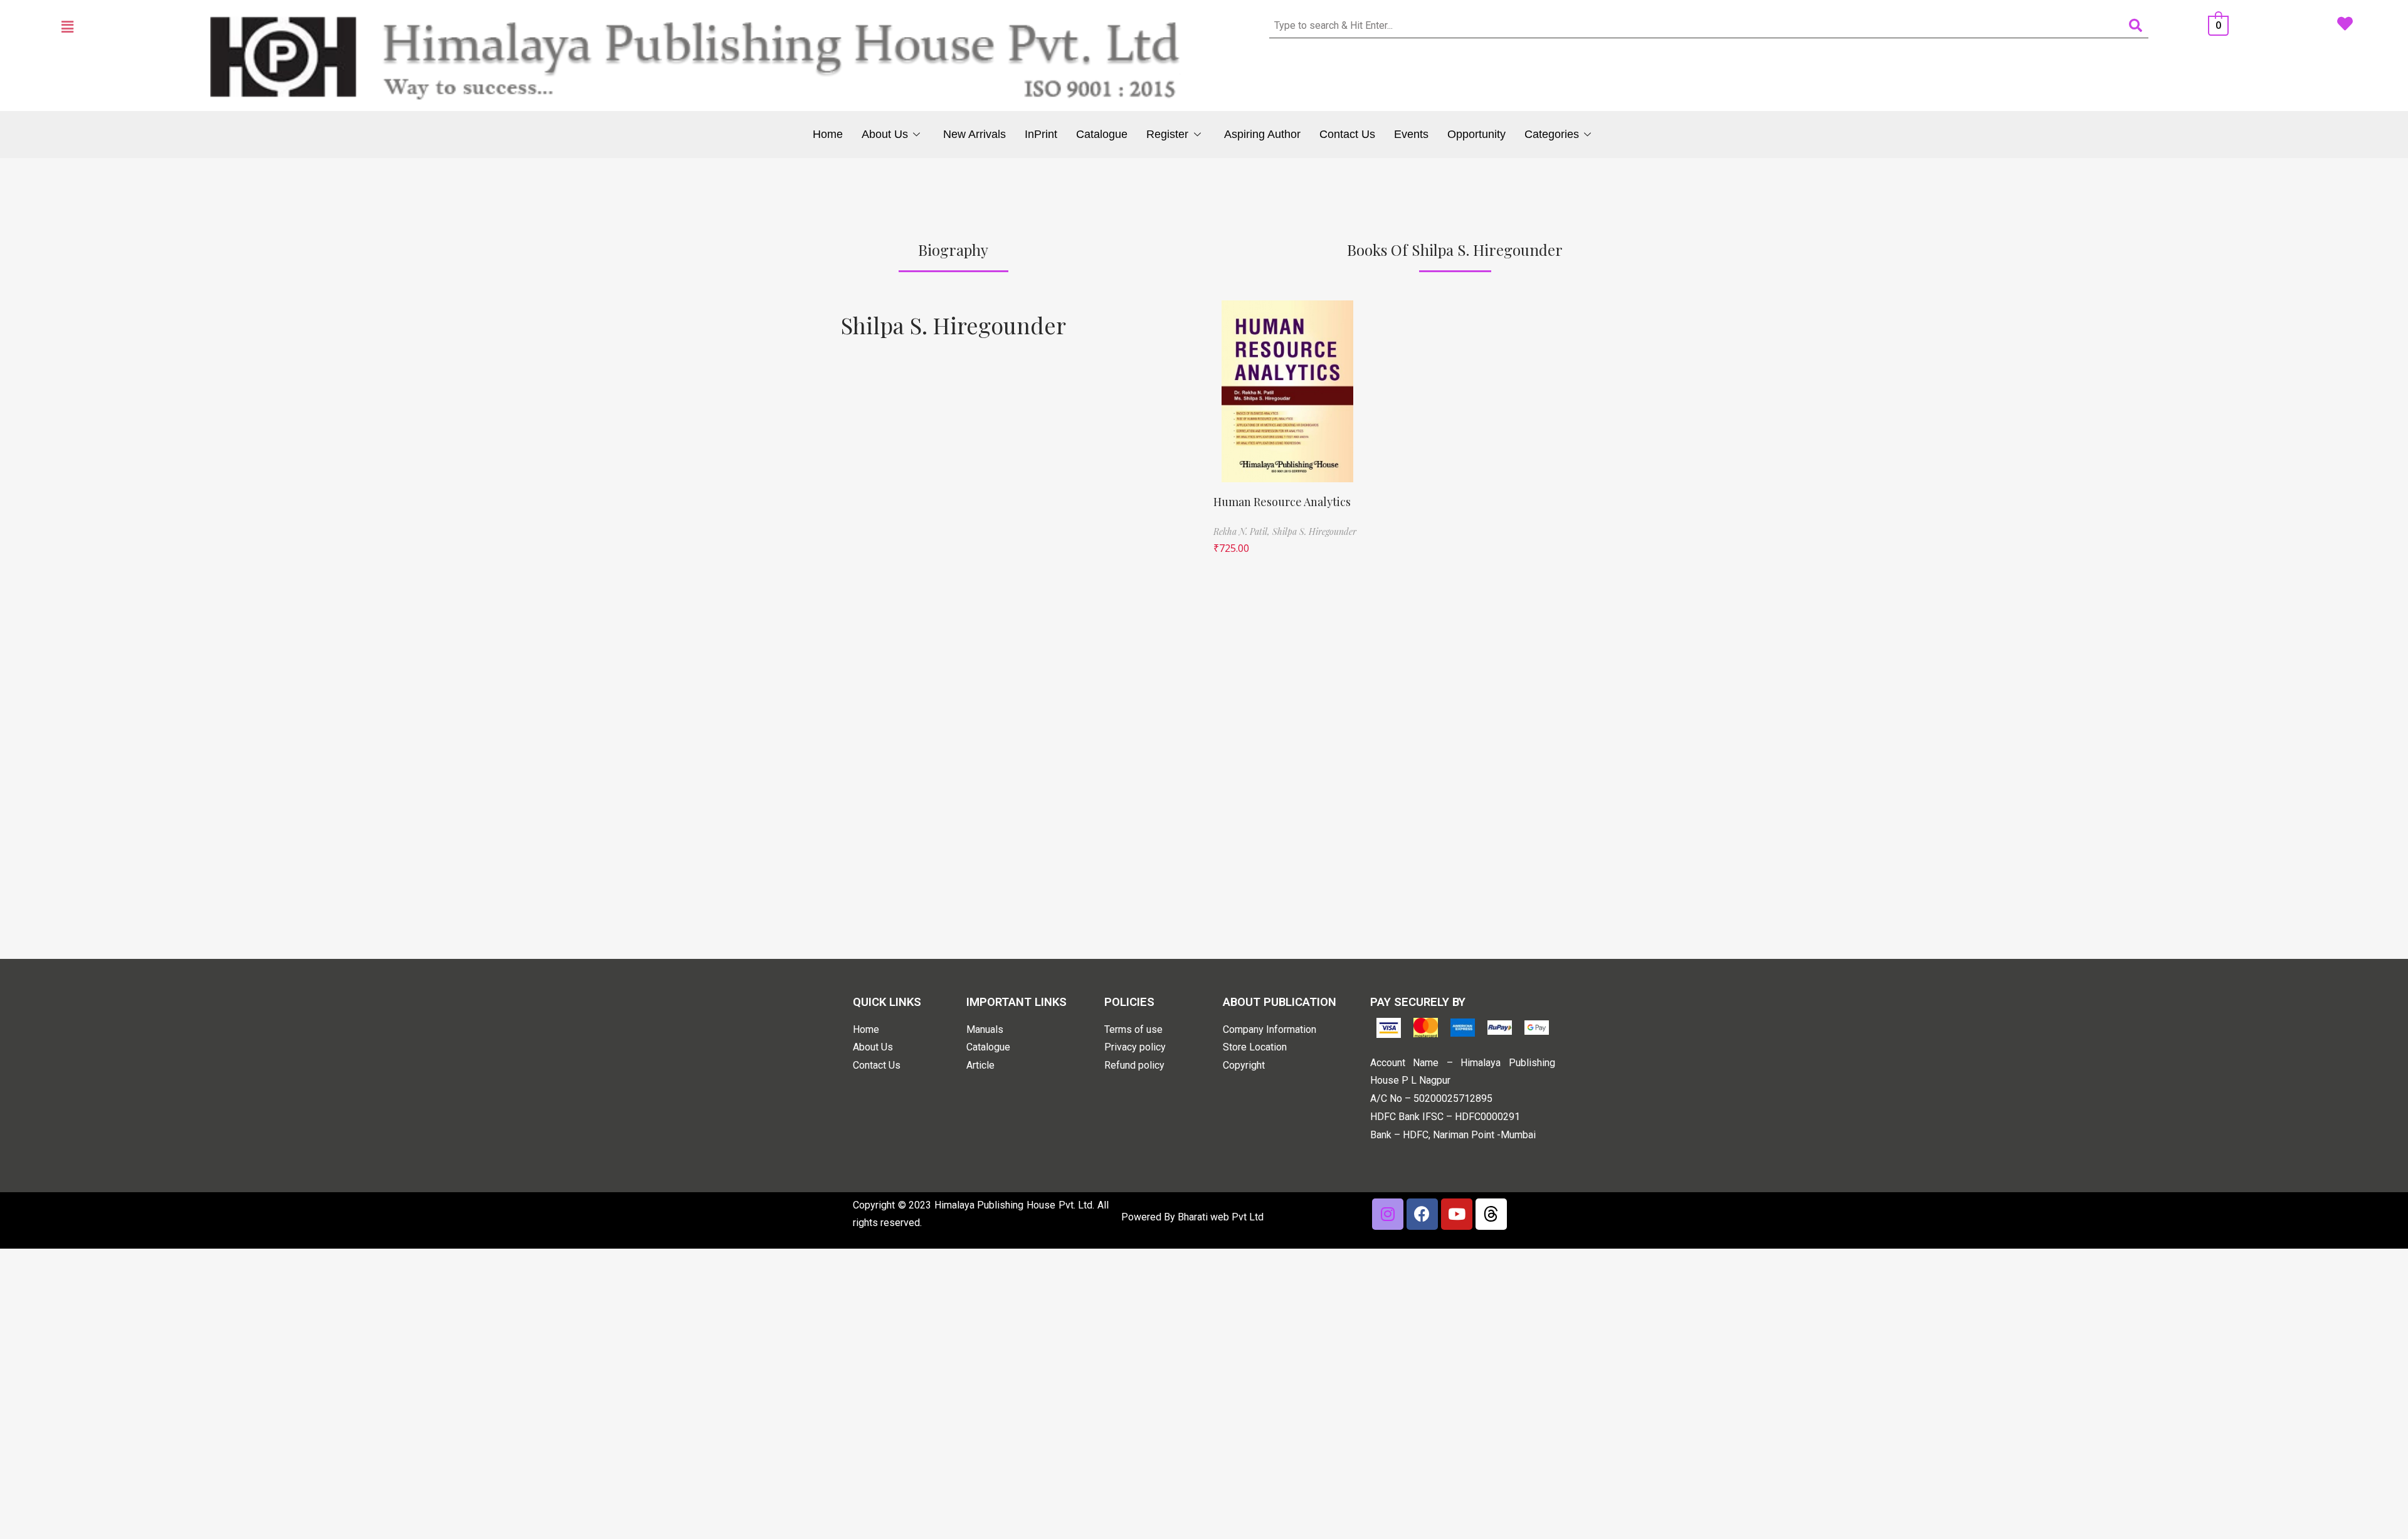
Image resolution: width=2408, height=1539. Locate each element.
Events (1411, 134)
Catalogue (1102, 134)
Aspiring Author (1262, 134)
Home (828, 134)
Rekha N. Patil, (1243, 532)
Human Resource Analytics (1282, 502)
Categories (1552, 134)
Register (1167, 134)
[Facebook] (1422, 1214)
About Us (885, 134)
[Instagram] (1388, 1214)
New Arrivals (974, 134)
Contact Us (1347, 134)
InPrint (1041, 134)
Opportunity (1476, 134)
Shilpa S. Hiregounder (953, 325)
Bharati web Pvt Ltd (1221, 1217)
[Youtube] (1457, 1214)
